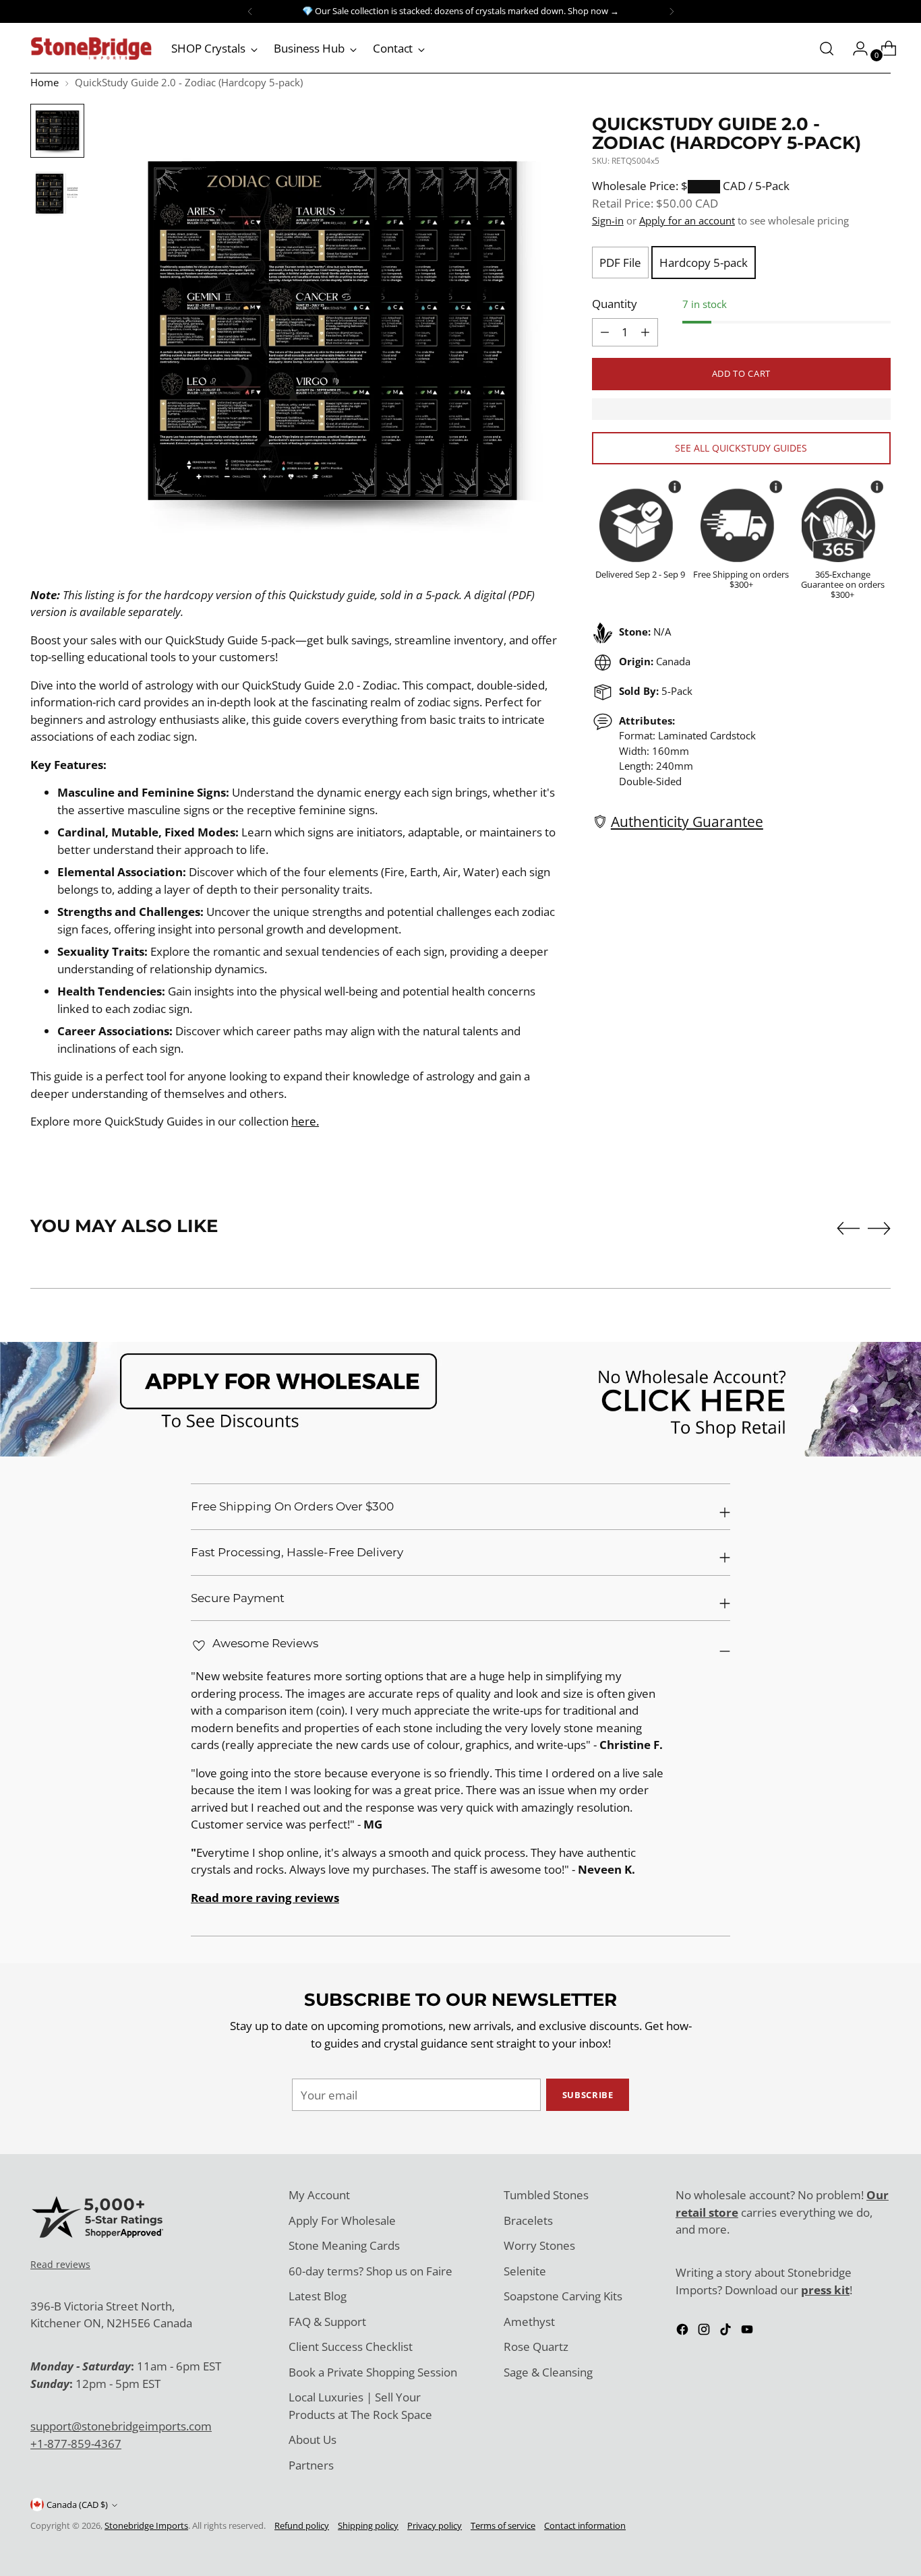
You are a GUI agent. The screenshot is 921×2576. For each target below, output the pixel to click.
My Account (319, 2195)
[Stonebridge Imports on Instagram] (705, 2332)
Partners (311, 2465)
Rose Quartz (536, 2347)
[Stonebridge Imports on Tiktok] (727, 2332)
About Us (313, 2440)
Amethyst (529, 2322)
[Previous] (250, 11)
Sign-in (608, 220)
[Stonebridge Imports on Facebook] (684, 2332)
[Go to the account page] (855, 49)
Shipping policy (368, 2525)
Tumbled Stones (546, 2195)
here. (305, 1121)
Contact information (585, 2525)
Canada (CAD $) (77, 2505)
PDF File (620, 263)
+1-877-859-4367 (76, 2444)
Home (44, 82)
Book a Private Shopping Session (373, 2372)
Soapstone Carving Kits (563, 2296)
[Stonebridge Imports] (91, 49)
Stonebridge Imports (146, 2525)
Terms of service (503, 2525)
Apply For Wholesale (342, 2220)
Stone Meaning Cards (344, 2245)
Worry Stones (539, 2245)
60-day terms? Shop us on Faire (370, 2271)
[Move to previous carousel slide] (848, 1229)
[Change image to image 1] (57, 131)
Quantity (615, 304)
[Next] (672, 11)
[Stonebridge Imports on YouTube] (748, 2332)
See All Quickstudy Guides (741, 448)
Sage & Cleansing (548, 2372)
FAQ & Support (327, 2322)
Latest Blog (318, 2296)
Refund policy (302, 2525)
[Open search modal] (827, 49)
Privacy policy (435, 2525)
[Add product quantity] (605, 332)
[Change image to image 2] (57, 193)
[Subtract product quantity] (645, 332)
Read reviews (60, 2264)
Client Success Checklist (351, 2347)
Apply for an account (687, 220)
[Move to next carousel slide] (879, 1228)
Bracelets (528, 2220)
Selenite (525, 2271)
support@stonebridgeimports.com (121, 2426)
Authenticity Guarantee (687, 821)
